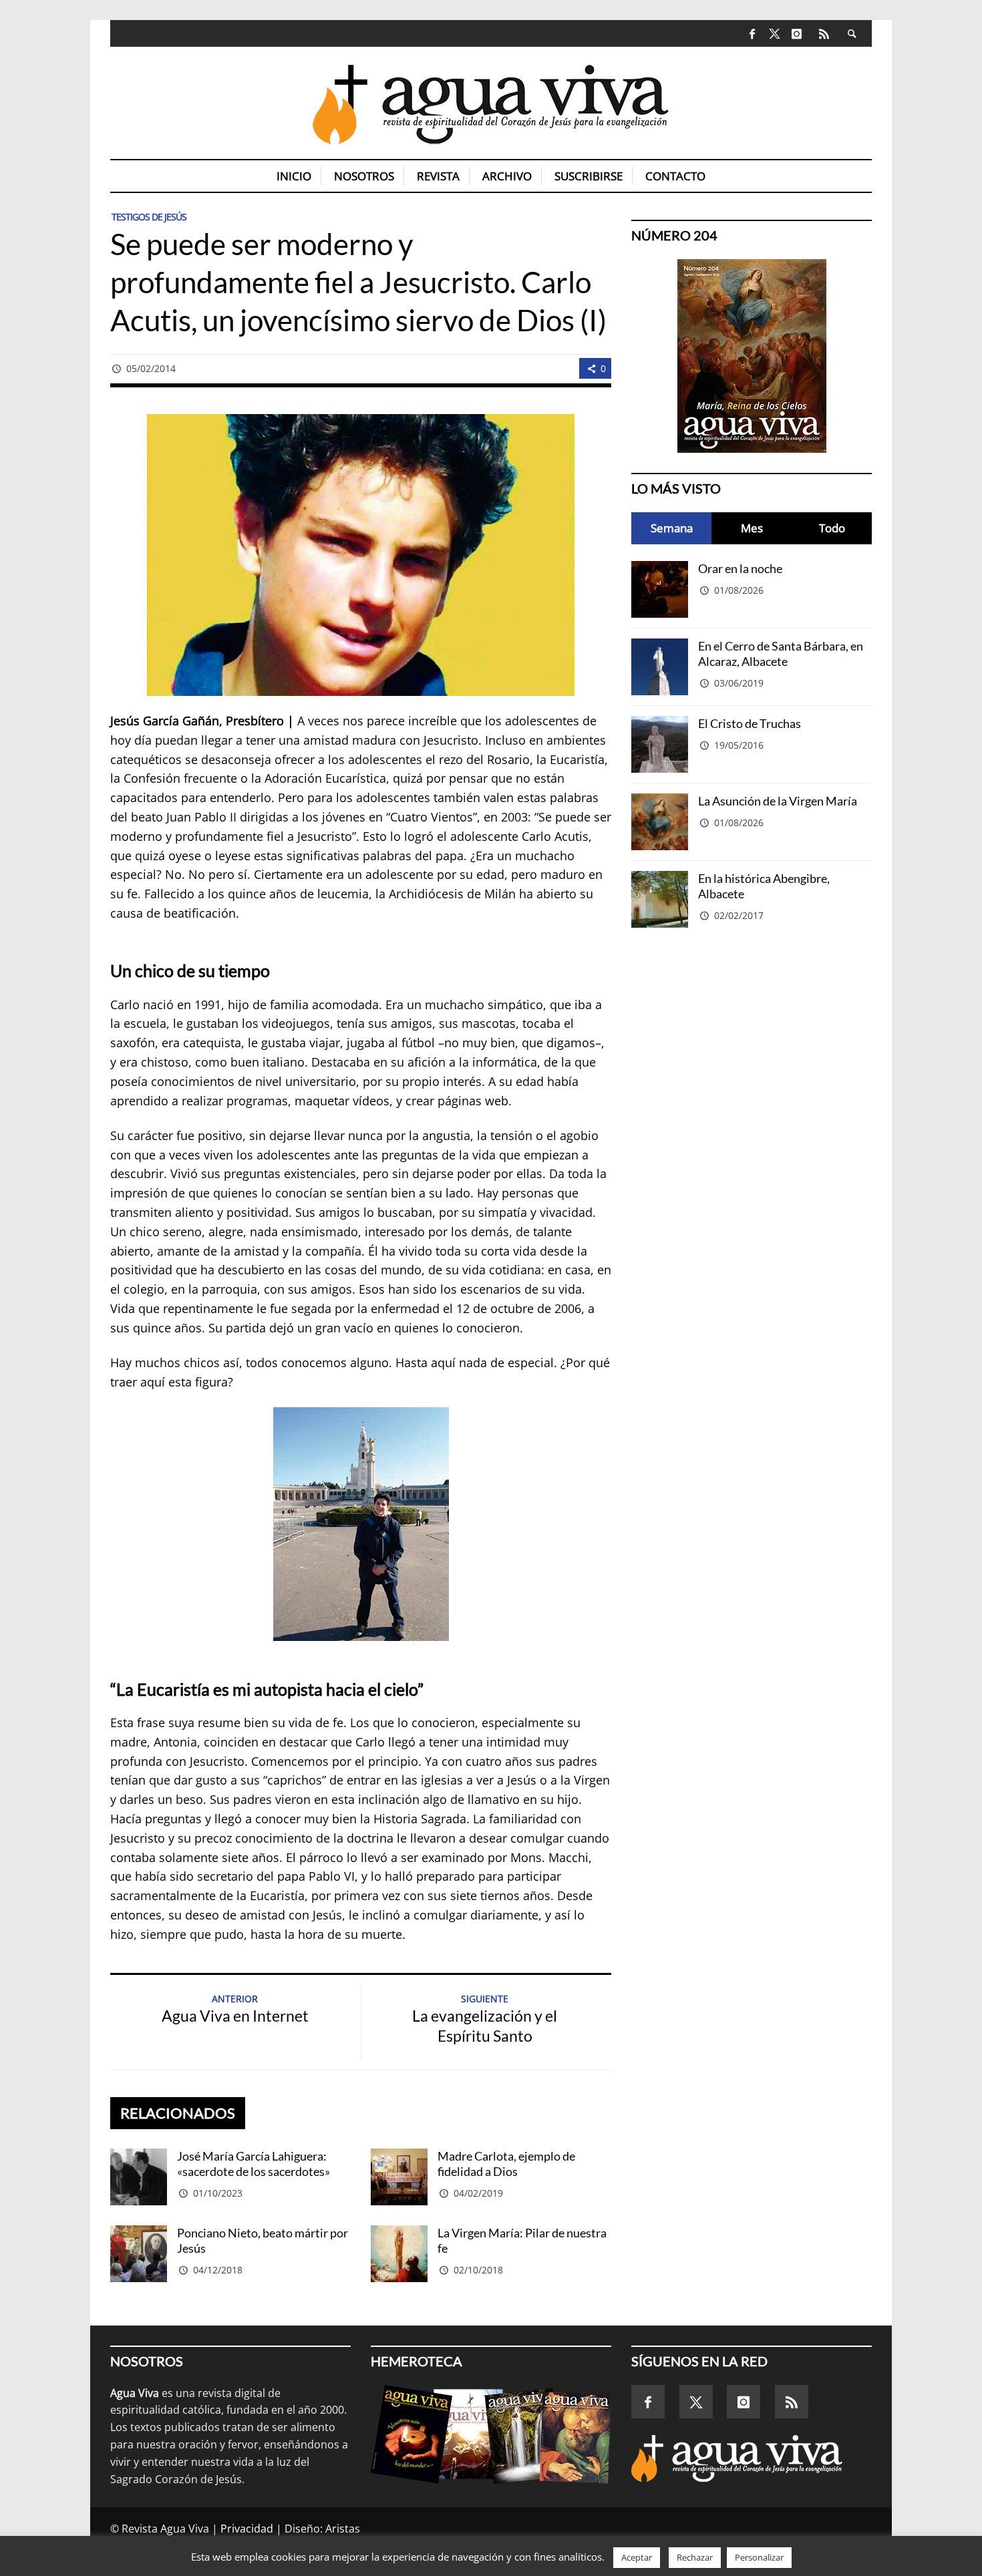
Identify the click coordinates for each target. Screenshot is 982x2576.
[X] (775, 34)
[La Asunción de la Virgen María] (660, 822)
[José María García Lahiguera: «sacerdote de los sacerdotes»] (139, 2177)
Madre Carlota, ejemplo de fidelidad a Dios (506, 2164)
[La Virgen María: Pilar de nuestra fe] (399, 2254)
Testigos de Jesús (149, 217)
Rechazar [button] (695, 2557)
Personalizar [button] (759, 2557)
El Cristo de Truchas (750, 723)
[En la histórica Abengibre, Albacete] (660, 899)
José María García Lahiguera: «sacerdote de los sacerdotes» (254, 2164)
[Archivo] (491, 2434)
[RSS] (824, 33)
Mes (752, 528)
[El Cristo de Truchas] (660, 744)
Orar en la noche (740, 568)
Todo (832, 528)
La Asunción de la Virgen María (778, 801)
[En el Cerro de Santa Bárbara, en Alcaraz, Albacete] (660, 667)
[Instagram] (797, 33)
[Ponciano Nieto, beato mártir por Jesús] (139, 2254)
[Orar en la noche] (660, 589)
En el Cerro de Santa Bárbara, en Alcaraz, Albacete (781, 654)
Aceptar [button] (637, 2557)
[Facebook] (753, 33)
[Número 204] (752, 356)
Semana (672, 528)
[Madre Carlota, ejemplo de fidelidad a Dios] (399, 2177)
